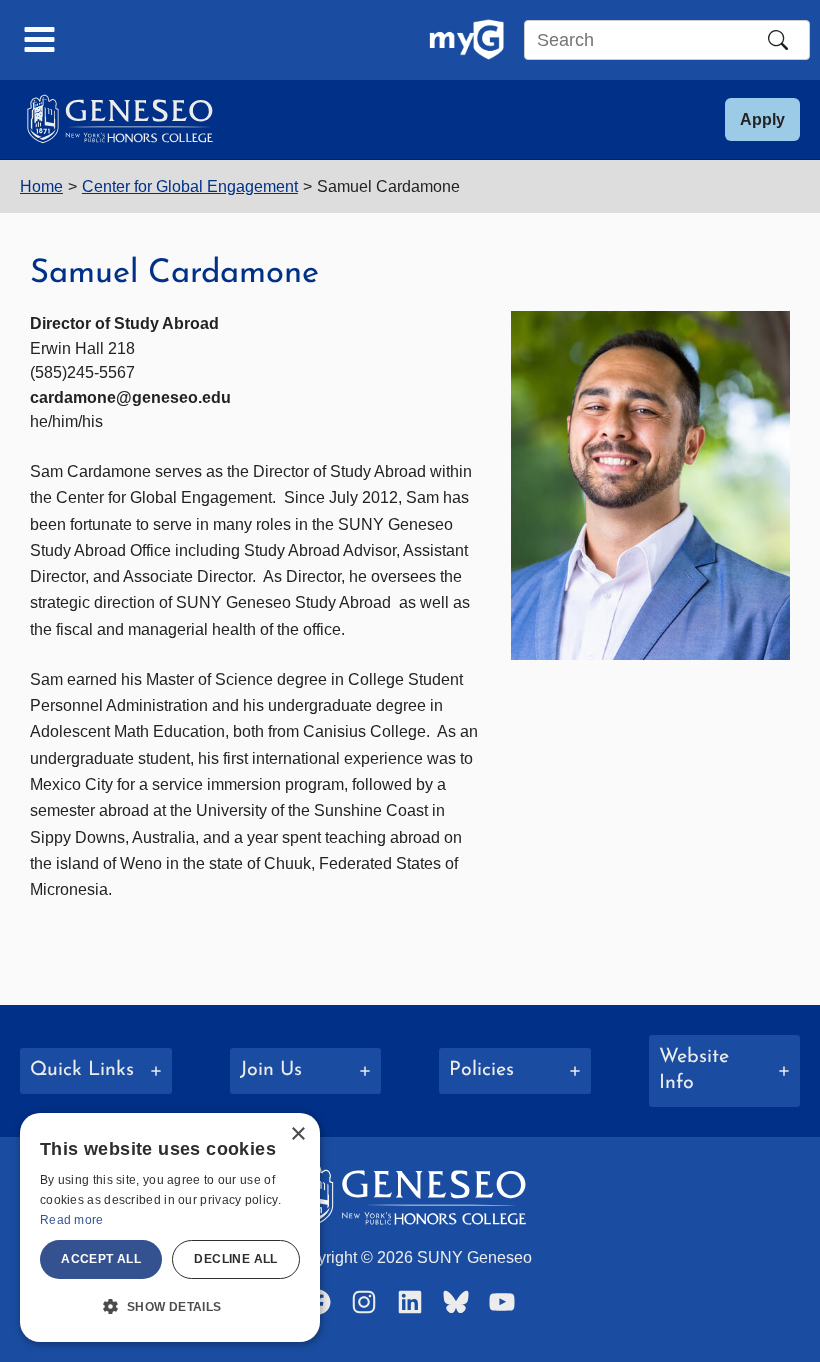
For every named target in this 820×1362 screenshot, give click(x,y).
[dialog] (170, 1227)
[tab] (96, 1071)
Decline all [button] (235, 1259)
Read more (72, 1220)
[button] (762, 119)
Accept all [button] (101, 1259)
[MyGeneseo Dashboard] (466, 40)
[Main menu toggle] (40, 40)
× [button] (297, 1134)
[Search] (778, 40)
